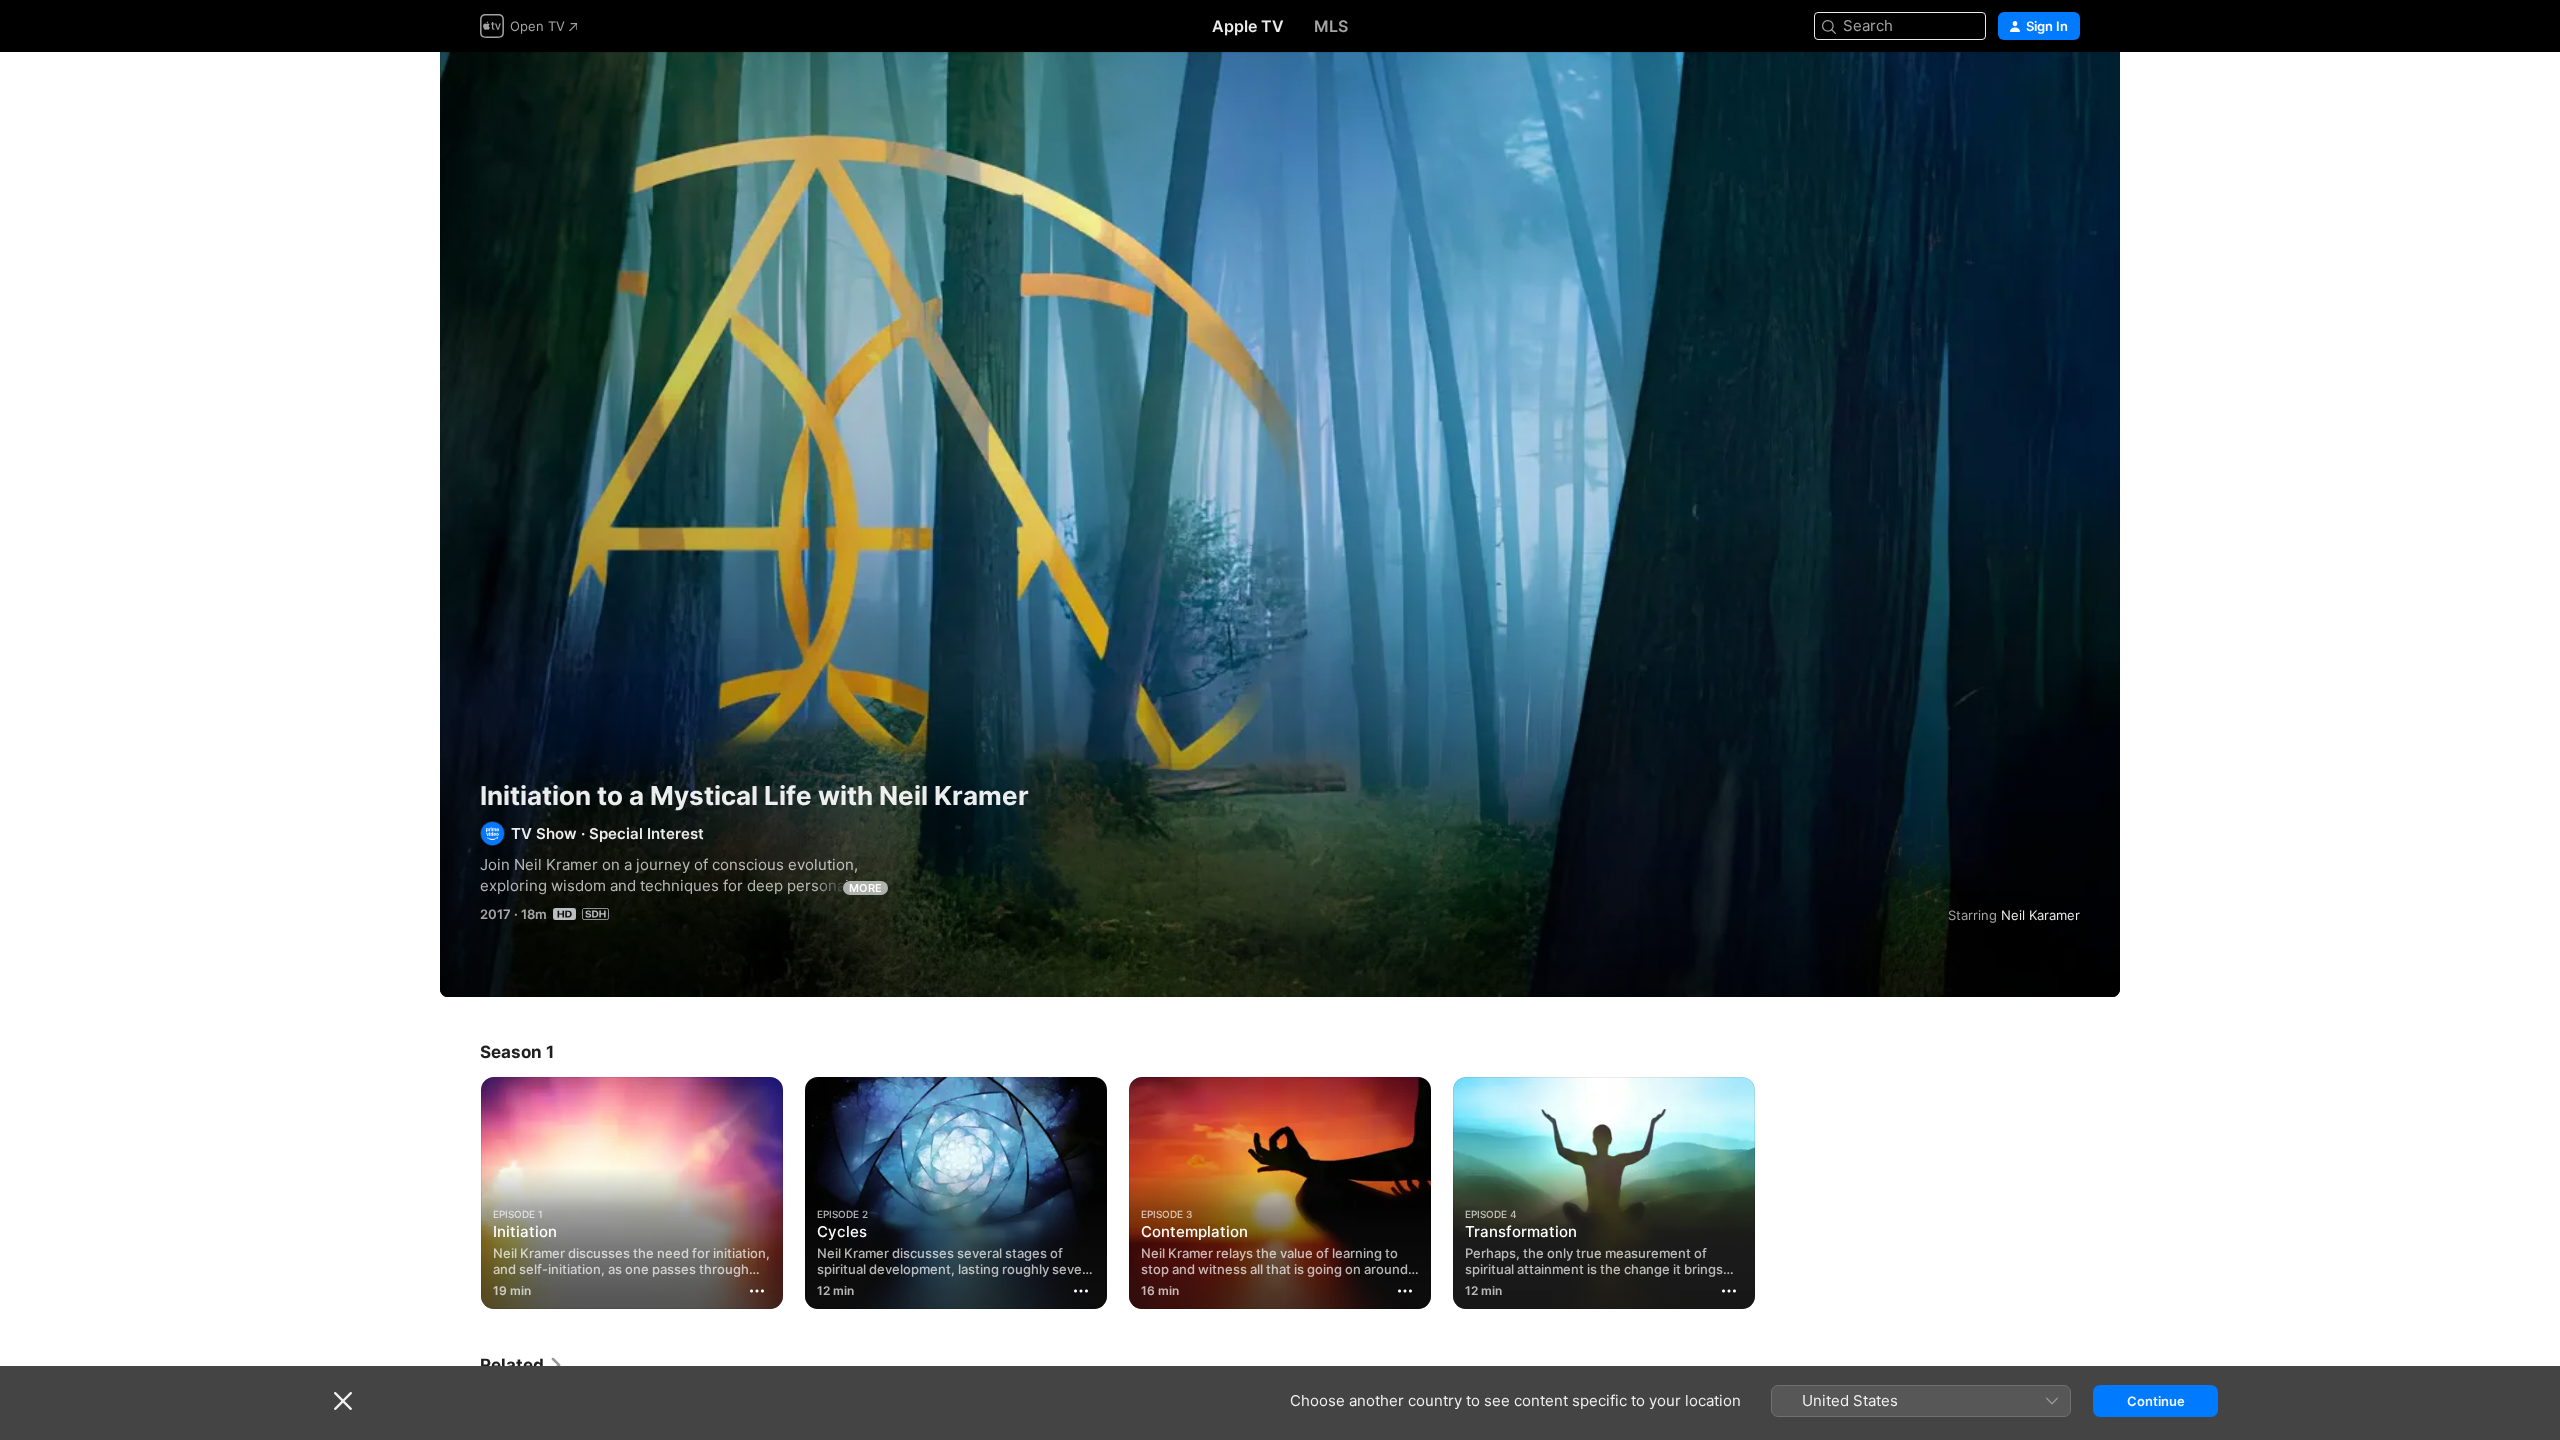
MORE (865, 888)
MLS (1331, 26)
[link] (522, 1365)
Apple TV (1248, 26)
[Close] (343, 1401)
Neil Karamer (2040, 915)
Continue (2156, 1401)
